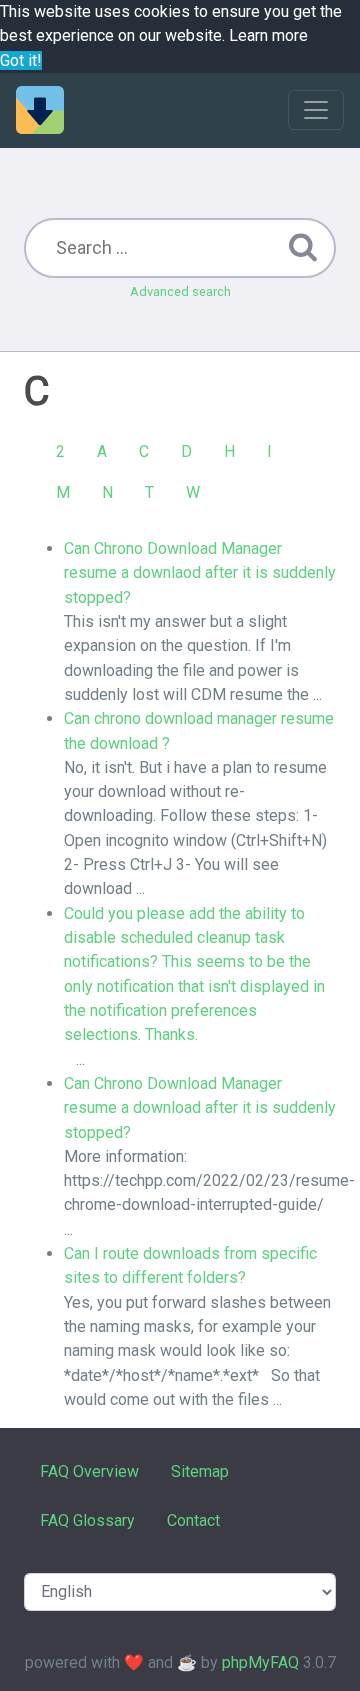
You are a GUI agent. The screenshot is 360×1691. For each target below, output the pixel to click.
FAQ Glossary (87, 1520)
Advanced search (180, 291)
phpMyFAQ (260, 1662)
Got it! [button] (21, 60)
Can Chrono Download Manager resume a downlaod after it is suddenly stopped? (200, 573)
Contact (193, 1520)
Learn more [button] (268, 35)
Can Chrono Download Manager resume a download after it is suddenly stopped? (200, 1108)
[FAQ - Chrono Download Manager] (40, 110)
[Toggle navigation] (316, 110)
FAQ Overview (89, 1471)
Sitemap (200, 1471)
